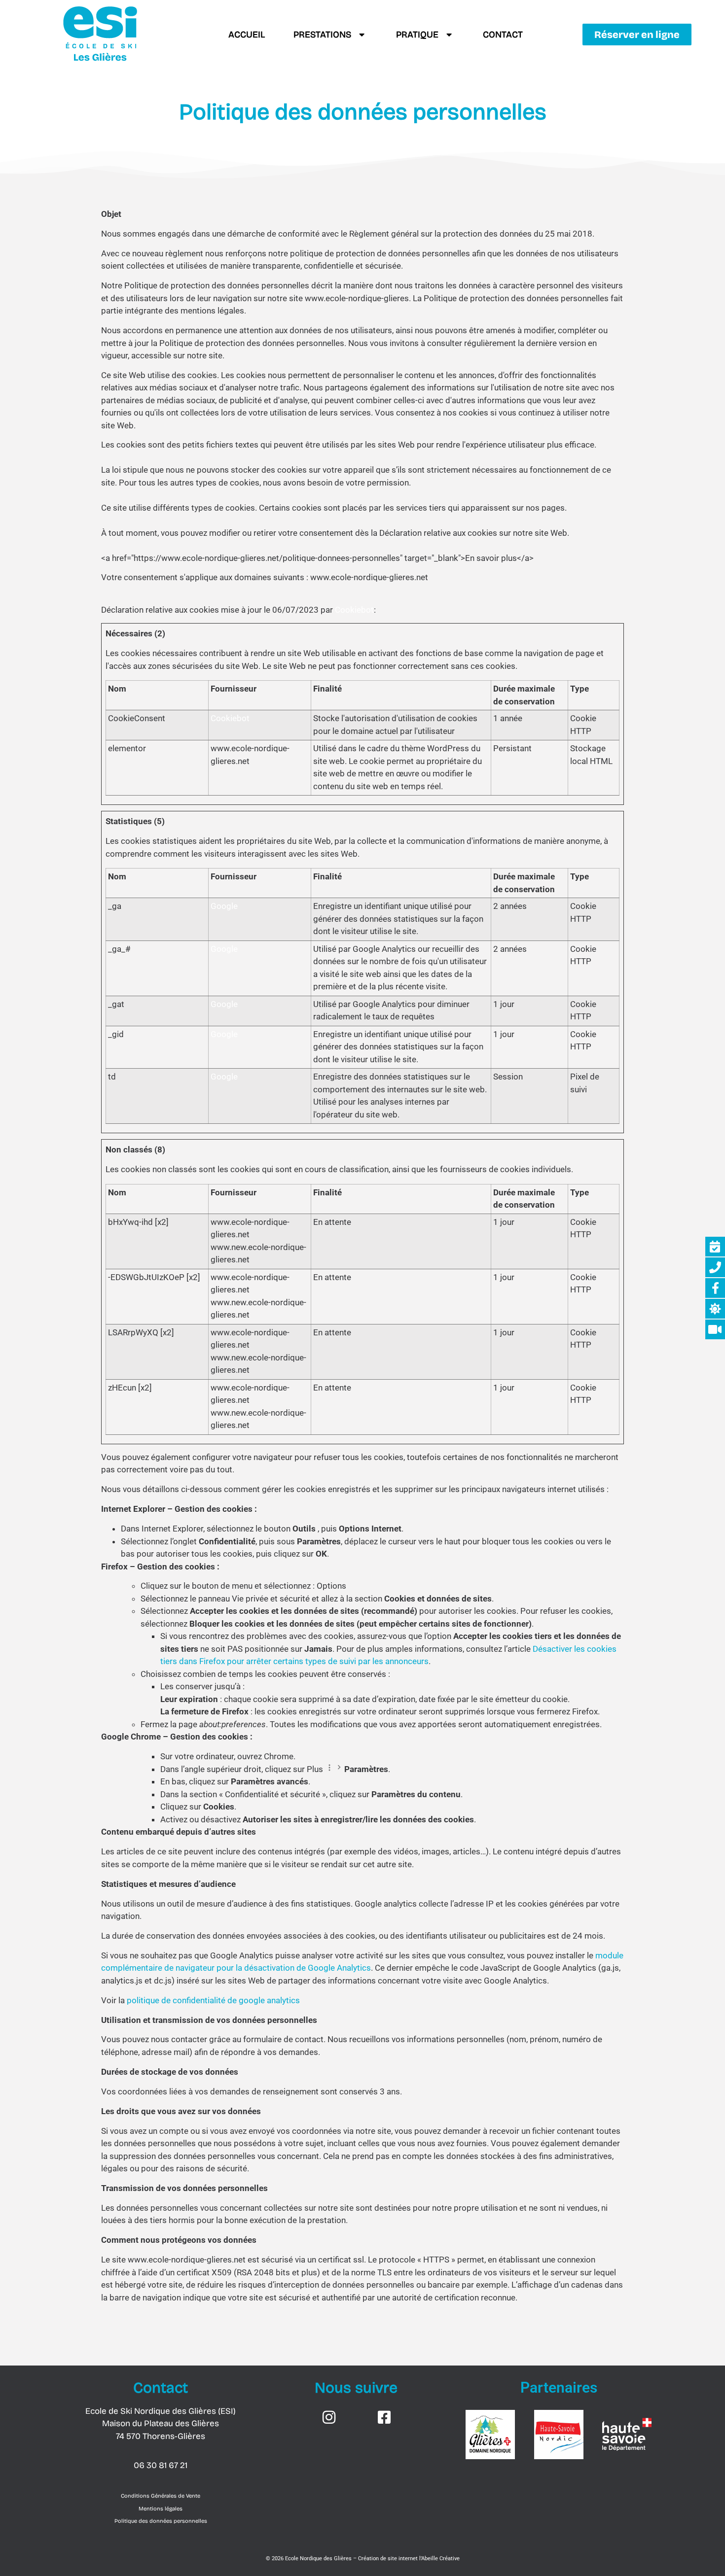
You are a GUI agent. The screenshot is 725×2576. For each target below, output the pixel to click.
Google (224, 906)
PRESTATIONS (322, 35)
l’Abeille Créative (439, 2559)
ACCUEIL (247, 35)
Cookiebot (354, 610)
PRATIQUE (417, 35)
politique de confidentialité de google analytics (213, 2000)
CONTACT (503, 35)
